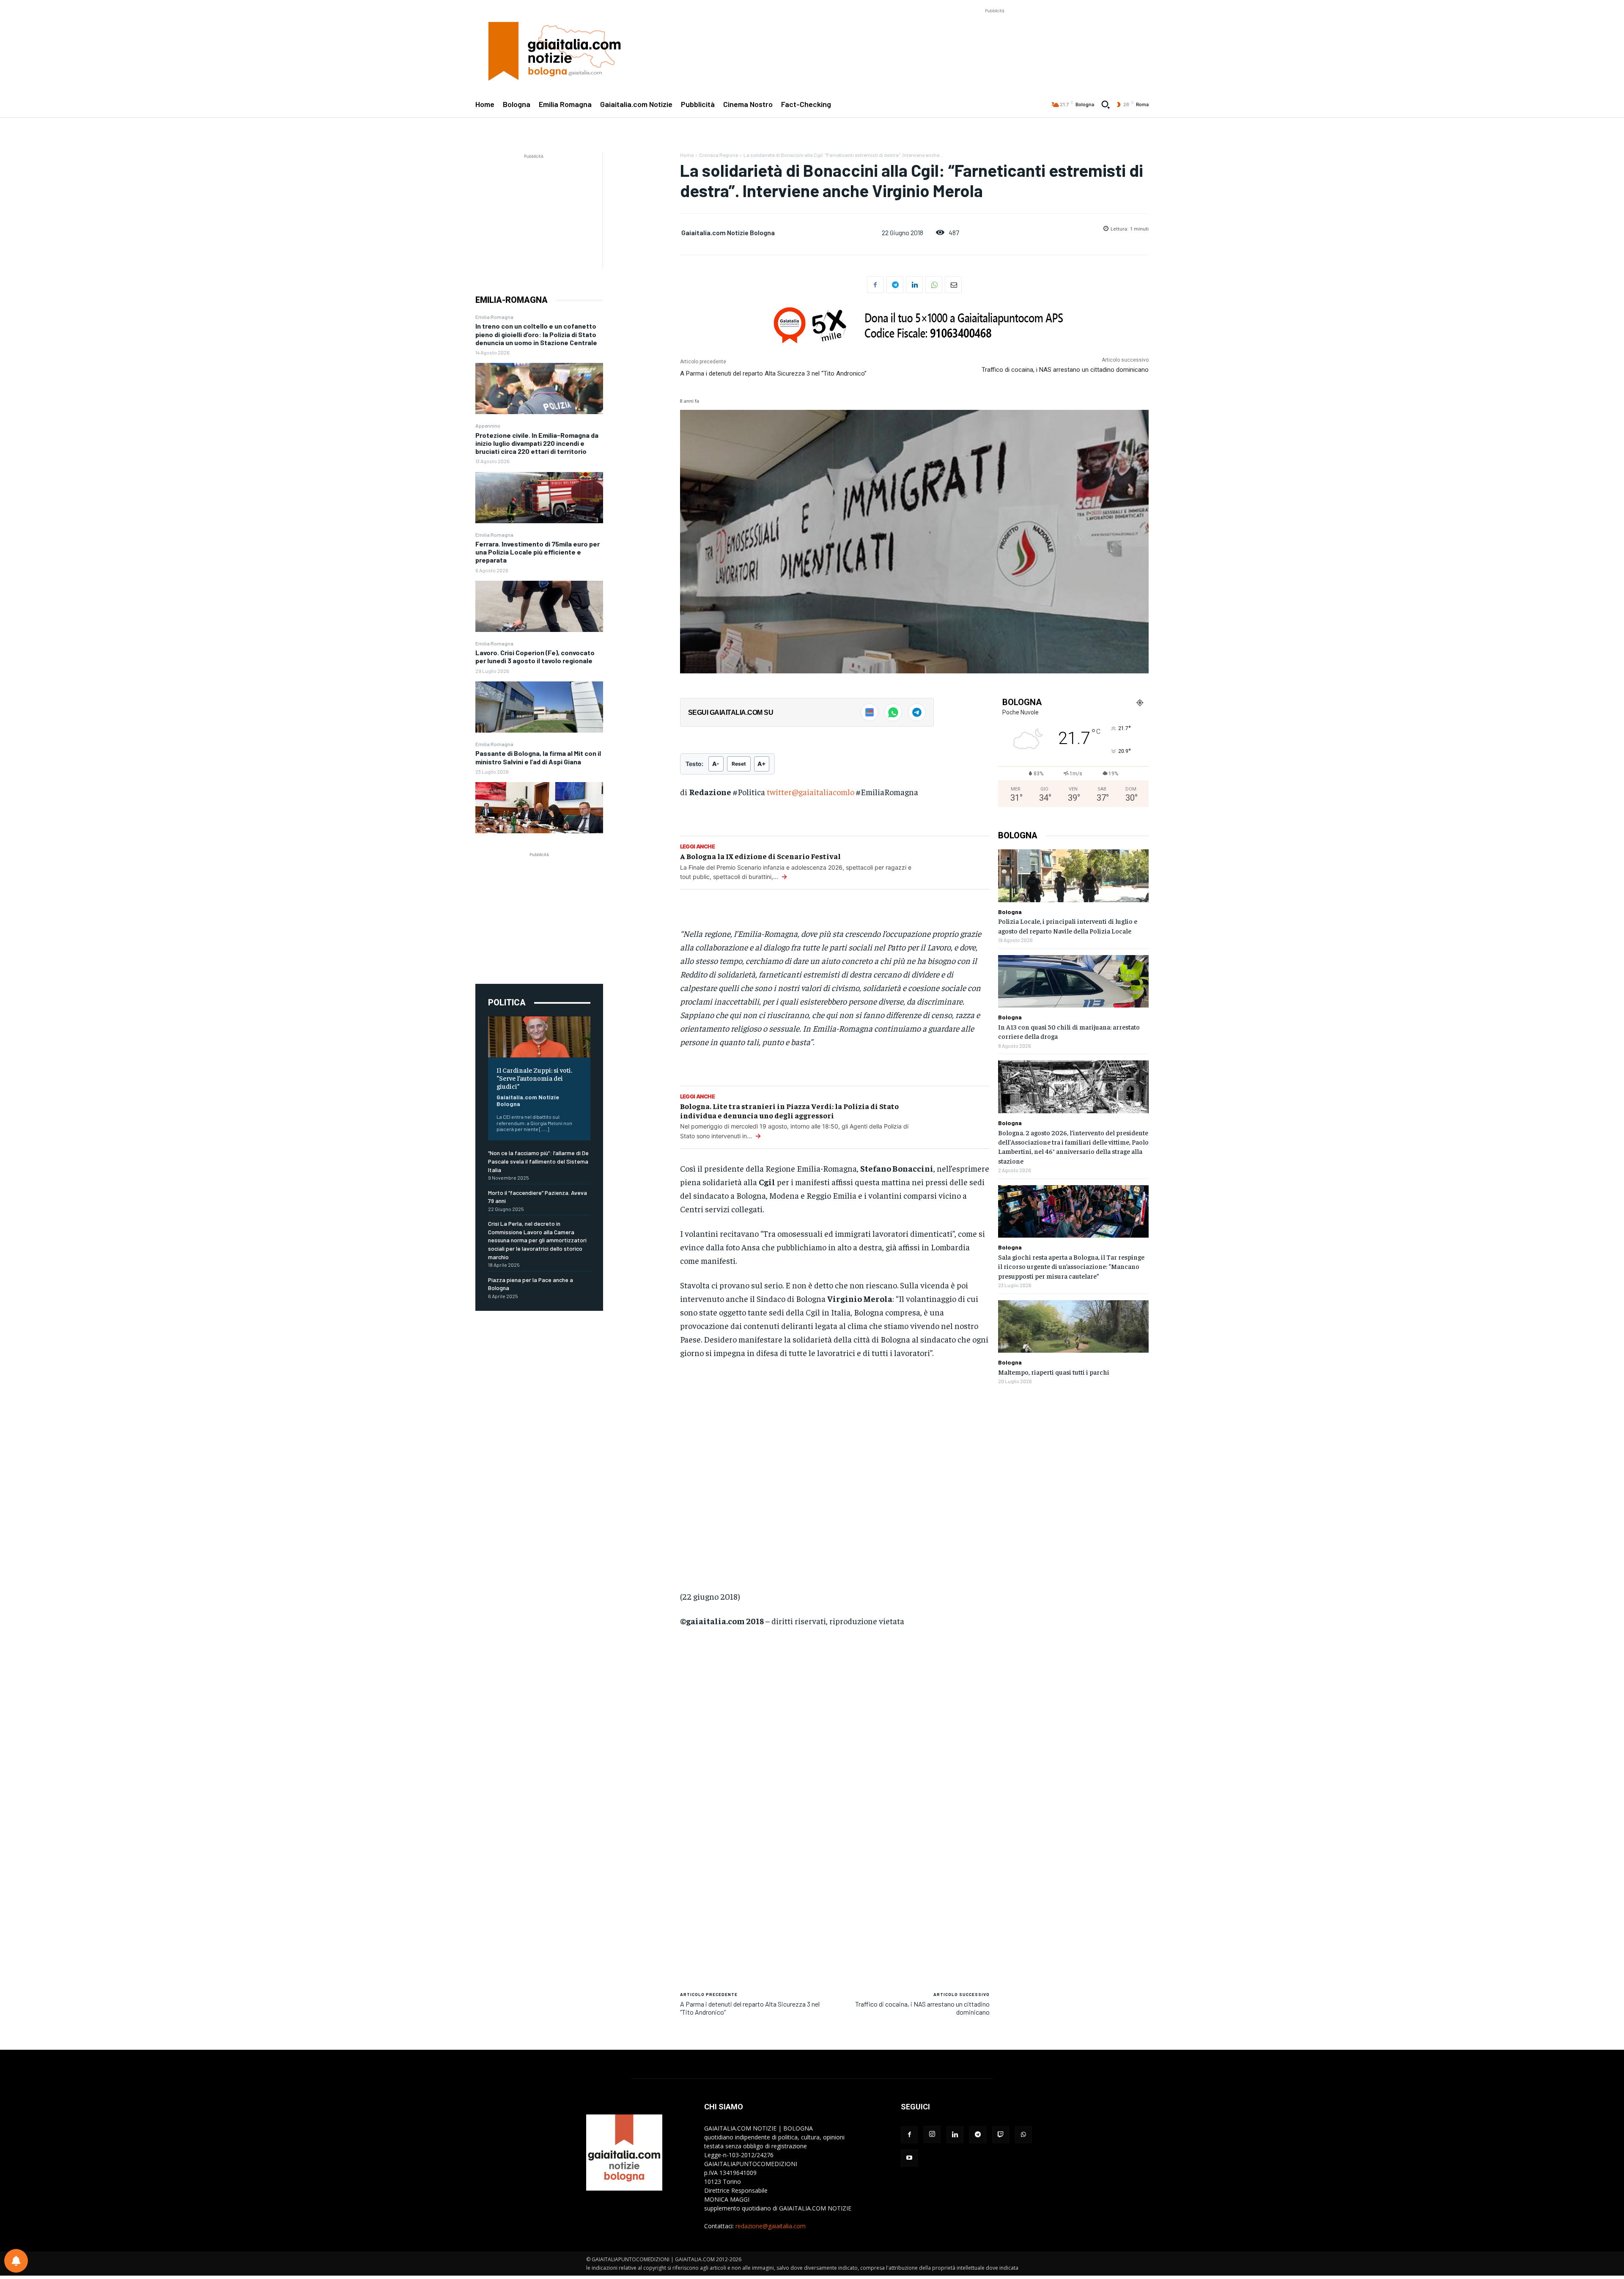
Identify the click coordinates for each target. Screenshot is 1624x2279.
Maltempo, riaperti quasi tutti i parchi (1054, 1372)
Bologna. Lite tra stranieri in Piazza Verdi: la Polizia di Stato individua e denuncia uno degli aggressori (789, 1111)
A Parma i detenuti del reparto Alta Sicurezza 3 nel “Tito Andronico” (773, 373)
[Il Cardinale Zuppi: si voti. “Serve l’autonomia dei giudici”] (539, 1037)
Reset (739, 764)
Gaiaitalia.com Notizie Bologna (528, 1101)
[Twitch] (1001, 2135)
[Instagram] (932, 2134)
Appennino (488, 426)
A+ (762, 764)
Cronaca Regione (719, 155)
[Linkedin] (914, 285)
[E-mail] (953, 285)
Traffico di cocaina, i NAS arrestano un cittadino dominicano (1065, 370)
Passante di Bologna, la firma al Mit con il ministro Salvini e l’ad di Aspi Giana (538, 757)
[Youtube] (909, 2158)
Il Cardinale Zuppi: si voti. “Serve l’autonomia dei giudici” (534, 1078)
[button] (1106, 104)
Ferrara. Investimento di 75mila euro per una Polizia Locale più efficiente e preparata (538, 552)
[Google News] (870, 712)
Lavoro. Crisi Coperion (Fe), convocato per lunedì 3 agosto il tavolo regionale (535, 656)
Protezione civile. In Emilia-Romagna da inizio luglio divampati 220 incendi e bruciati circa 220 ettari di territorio (537, 443)
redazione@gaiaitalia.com (771, 2226)
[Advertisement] (995, 34)
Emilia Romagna (494, 317)
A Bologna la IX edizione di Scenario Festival (760, 856)
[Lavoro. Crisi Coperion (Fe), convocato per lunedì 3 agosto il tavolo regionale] (539, 707)
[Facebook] (875, 285)
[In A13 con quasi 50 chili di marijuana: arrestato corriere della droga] (1073, 982)
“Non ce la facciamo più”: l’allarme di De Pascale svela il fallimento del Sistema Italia (538, 1161)
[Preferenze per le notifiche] (16, 2261)
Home (687, 155)
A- (716, 764)
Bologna (1010, 912)
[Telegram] (895, 285)
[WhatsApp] (934, 285)
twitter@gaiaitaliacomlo (811, 792)
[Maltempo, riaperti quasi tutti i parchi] (1073, 1327)
